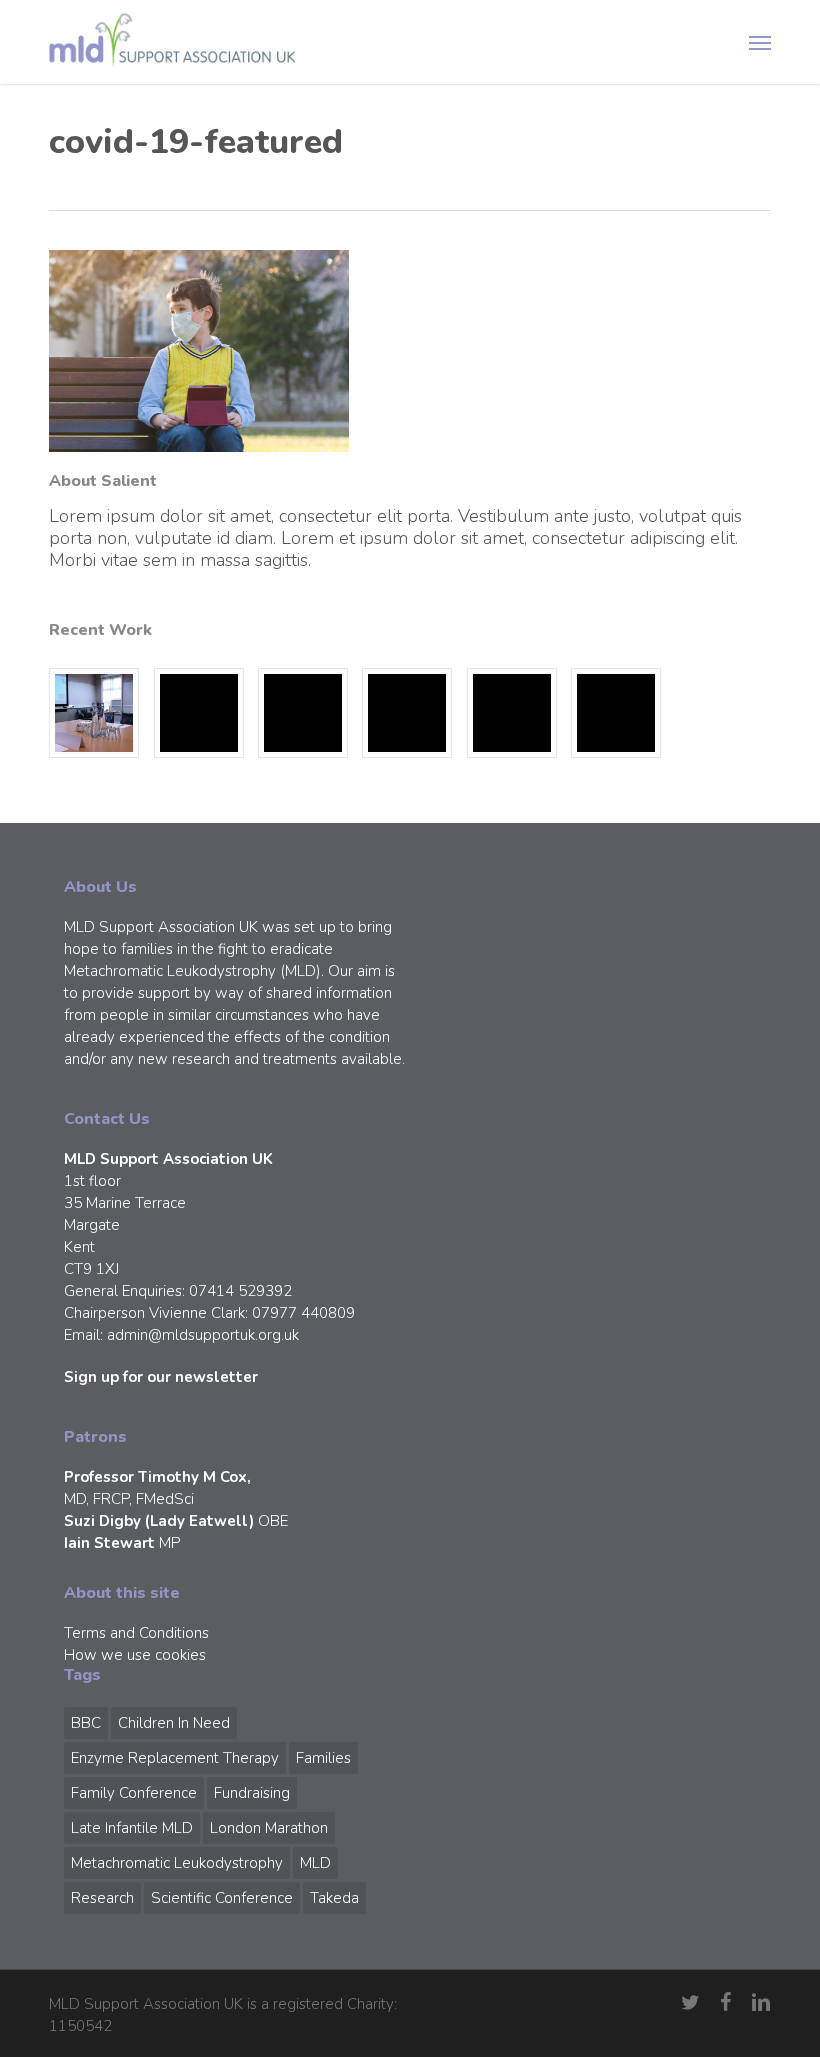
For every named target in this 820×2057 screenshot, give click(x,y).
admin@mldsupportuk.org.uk (203, 1335)
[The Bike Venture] (199, 713)
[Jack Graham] (512, 713)
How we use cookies (135, 1655)
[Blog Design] (616, 713)
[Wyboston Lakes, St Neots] (94, 713)
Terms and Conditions (136, 1633)
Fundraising (252, 1793)
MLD (315, 1863)
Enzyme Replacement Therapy (175, 1758)
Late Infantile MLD (132, 1828)
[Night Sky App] (303, 713)
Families (323, 1758)
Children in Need (174, 1723)
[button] (760, 42)
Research (102, 1898)
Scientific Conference (222, 1898)
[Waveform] (407, 713)
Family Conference (134, 1793)
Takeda (334, 1898)
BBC (86, 1723)
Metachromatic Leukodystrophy (177, 1863)
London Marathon (269, 1828)
